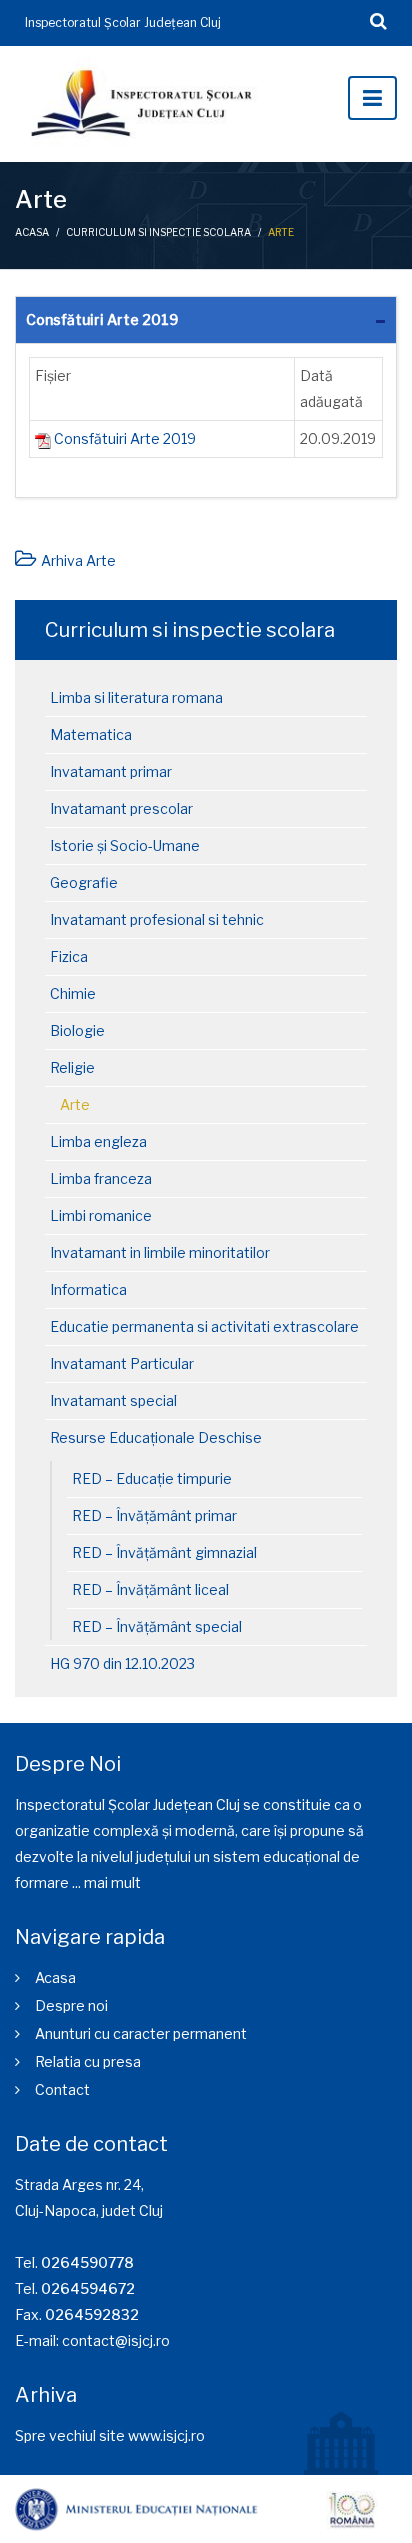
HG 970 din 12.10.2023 (122, 1663)
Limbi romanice (101, 1215)
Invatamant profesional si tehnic (157, 919)
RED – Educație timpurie (152, 1478)
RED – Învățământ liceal (150, 1589)
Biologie (77, 1030)
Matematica (91, 734)
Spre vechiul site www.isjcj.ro (110, 2435)
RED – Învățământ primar (154, 1515)
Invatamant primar (111, 771)
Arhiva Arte (78, 560)
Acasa (32, 232)
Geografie (84, 882)
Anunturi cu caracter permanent (141, 2033)
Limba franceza (101, 1178)
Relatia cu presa (88, 2061)
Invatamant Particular (122, 1363)
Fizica (69, 956)
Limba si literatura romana (136, 697)
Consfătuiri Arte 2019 (102, 319)
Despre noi (71, 2005)
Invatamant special (113, 1400)
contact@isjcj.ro (116, 2340)
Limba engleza (98, 1141)
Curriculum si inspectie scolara (158, 232)
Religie (72, 1067)
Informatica (88, 1289)
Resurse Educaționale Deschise (156, 1437)
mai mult (112, 1882)
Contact (62, 2089)
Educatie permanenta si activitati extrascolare (204, 1326)
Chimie (73, 993)
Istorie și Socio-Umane (125, 845)
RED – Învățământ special (157, 1626)
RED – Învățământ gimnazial (164, 1552)
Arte (75, 1104)
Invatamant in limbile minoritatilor (160, 1252)
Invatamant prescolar (121, 808)
